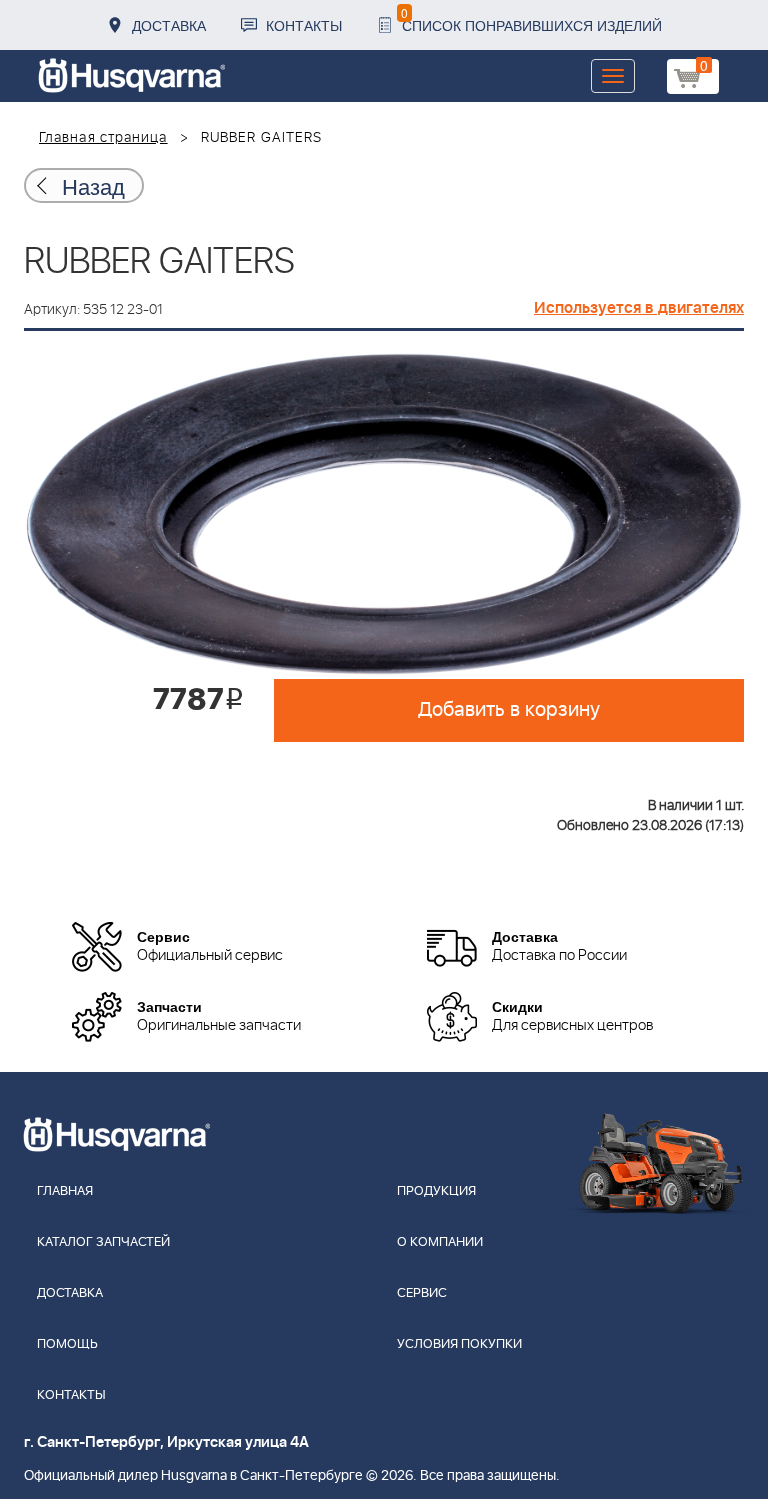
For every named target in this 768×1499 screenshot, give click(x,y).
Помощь (67, 1344)
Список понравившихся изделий (531, 19)
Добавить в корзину (509, 710)
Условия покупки (459, 1344)
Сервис (422, 1293)
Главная (65, 1191)
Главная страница (103, 138)
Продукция (436, 1191)
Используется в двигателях (639, 308)
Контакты (304, 25)
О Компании (440, 1242)
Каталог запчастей (103, 1242)
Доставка (169, 25)
